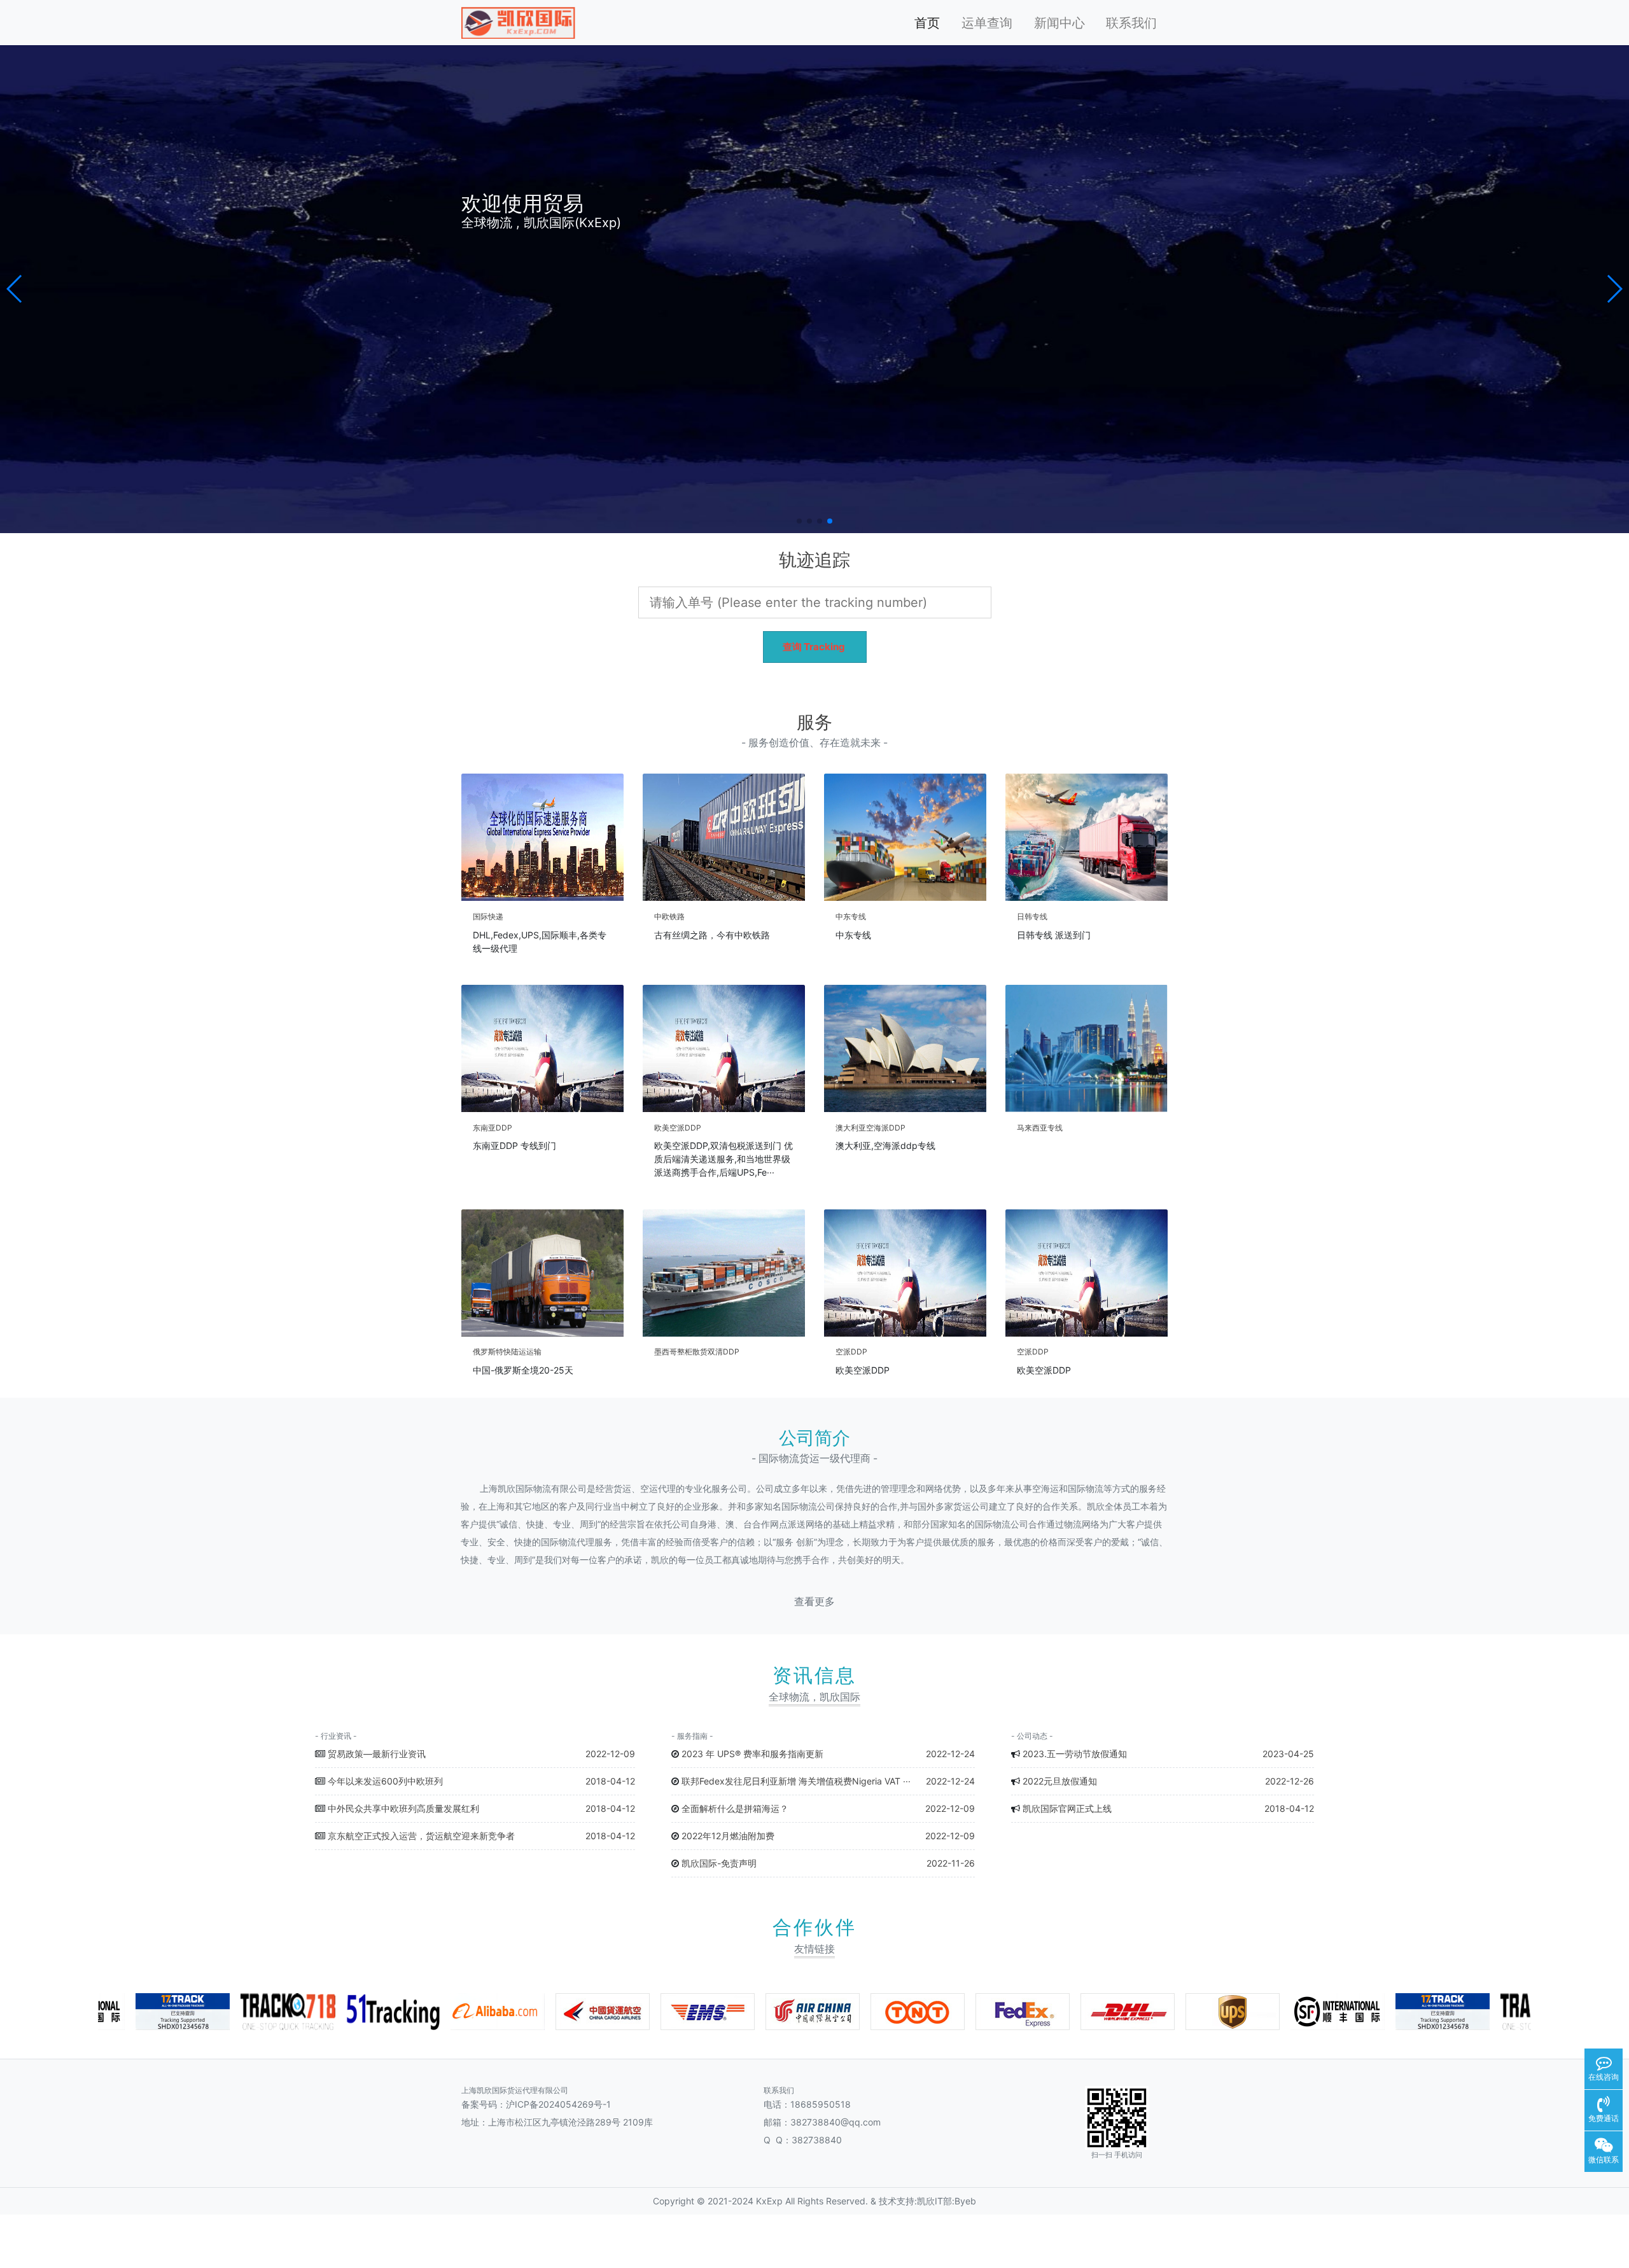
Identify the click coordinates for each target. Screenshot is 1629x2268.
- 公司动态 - (1032, 1736)
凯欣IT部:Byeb (947, 2201)
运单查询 (987, 23)
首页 (927, 23)
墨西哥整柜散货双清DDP (697, 1352)
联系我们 (1131, 23)
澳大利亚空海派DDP (870, 1128)
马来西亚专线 (1040, 1128)
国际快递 (488, 916)
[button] (15, 289)
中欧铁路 (669, 916)
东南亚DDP (493, 1128)
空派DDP (851, 1352)
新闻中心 (1059, 23)
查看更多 (814, 1602)
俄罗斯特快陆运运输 (507, 1352)
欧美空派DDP (678, 1128)
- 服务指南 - (692, 1736)
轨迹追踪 (814, 560)
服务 (814, 722)
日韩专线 (1032, 916)
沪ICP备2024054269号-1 (558, 2104)
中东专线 (851, 916)
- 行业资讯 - (336, 1736)
